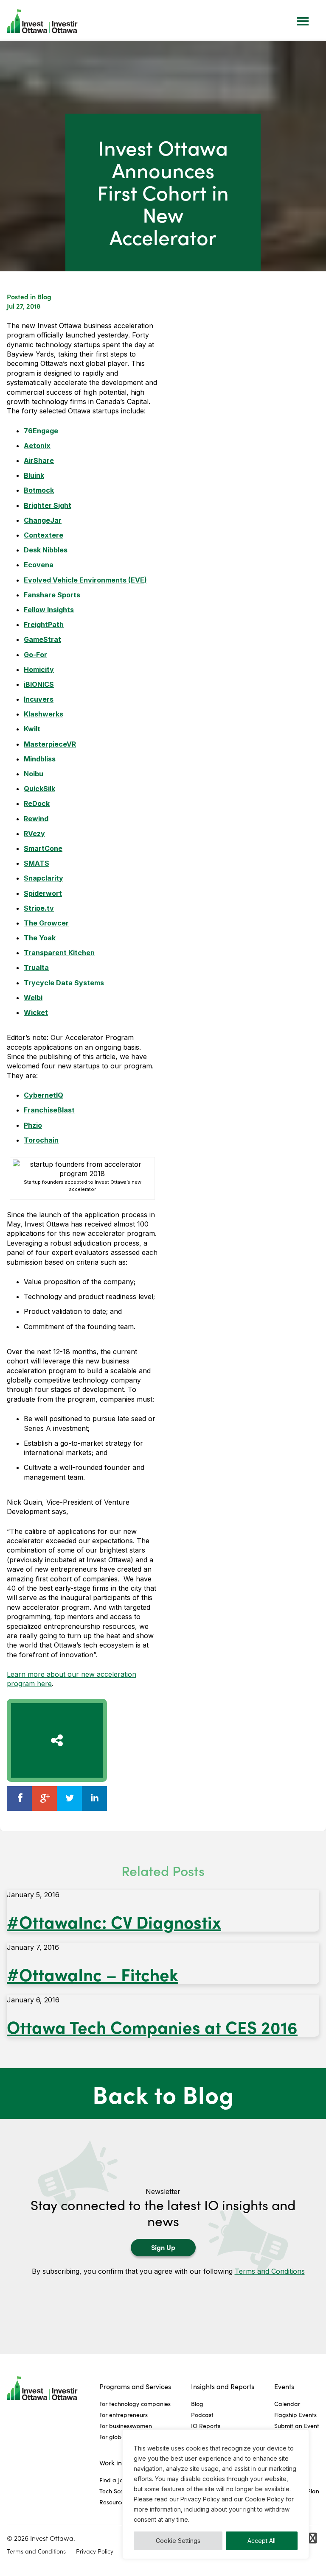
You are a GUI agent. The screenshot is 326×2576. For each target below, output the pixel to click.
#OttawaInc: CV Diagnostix (114, 1921)
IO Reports (206, 2426)
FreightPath (44, 624)
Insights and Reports (223, 2386)
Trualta (36, 967)
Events (284, 2386)
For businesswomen (126, 2426)
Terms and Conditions (270, 2271)
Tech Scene (115, 2491)
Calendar (287, 2404)
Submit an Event (297, 2426)
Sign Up (163, 2247)
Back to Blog (163, 2094)
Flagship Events (295, 2415)
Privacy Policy (95, 2551)
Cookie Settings (178, 2541)
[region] (216, 2494)
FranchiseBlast (49, 1110)
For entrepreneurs (124, 2415)
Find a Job (113, 2480)
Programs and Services (135, 2386)
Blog (44, 296)
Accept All (261, 2541)
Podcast (202, 2415)
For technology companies (135, 2404)
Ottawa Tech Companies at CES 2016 (152, 2026)
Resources (113, 2502)
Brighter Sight (48, 505)
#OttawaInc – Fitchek (93, 1974)
